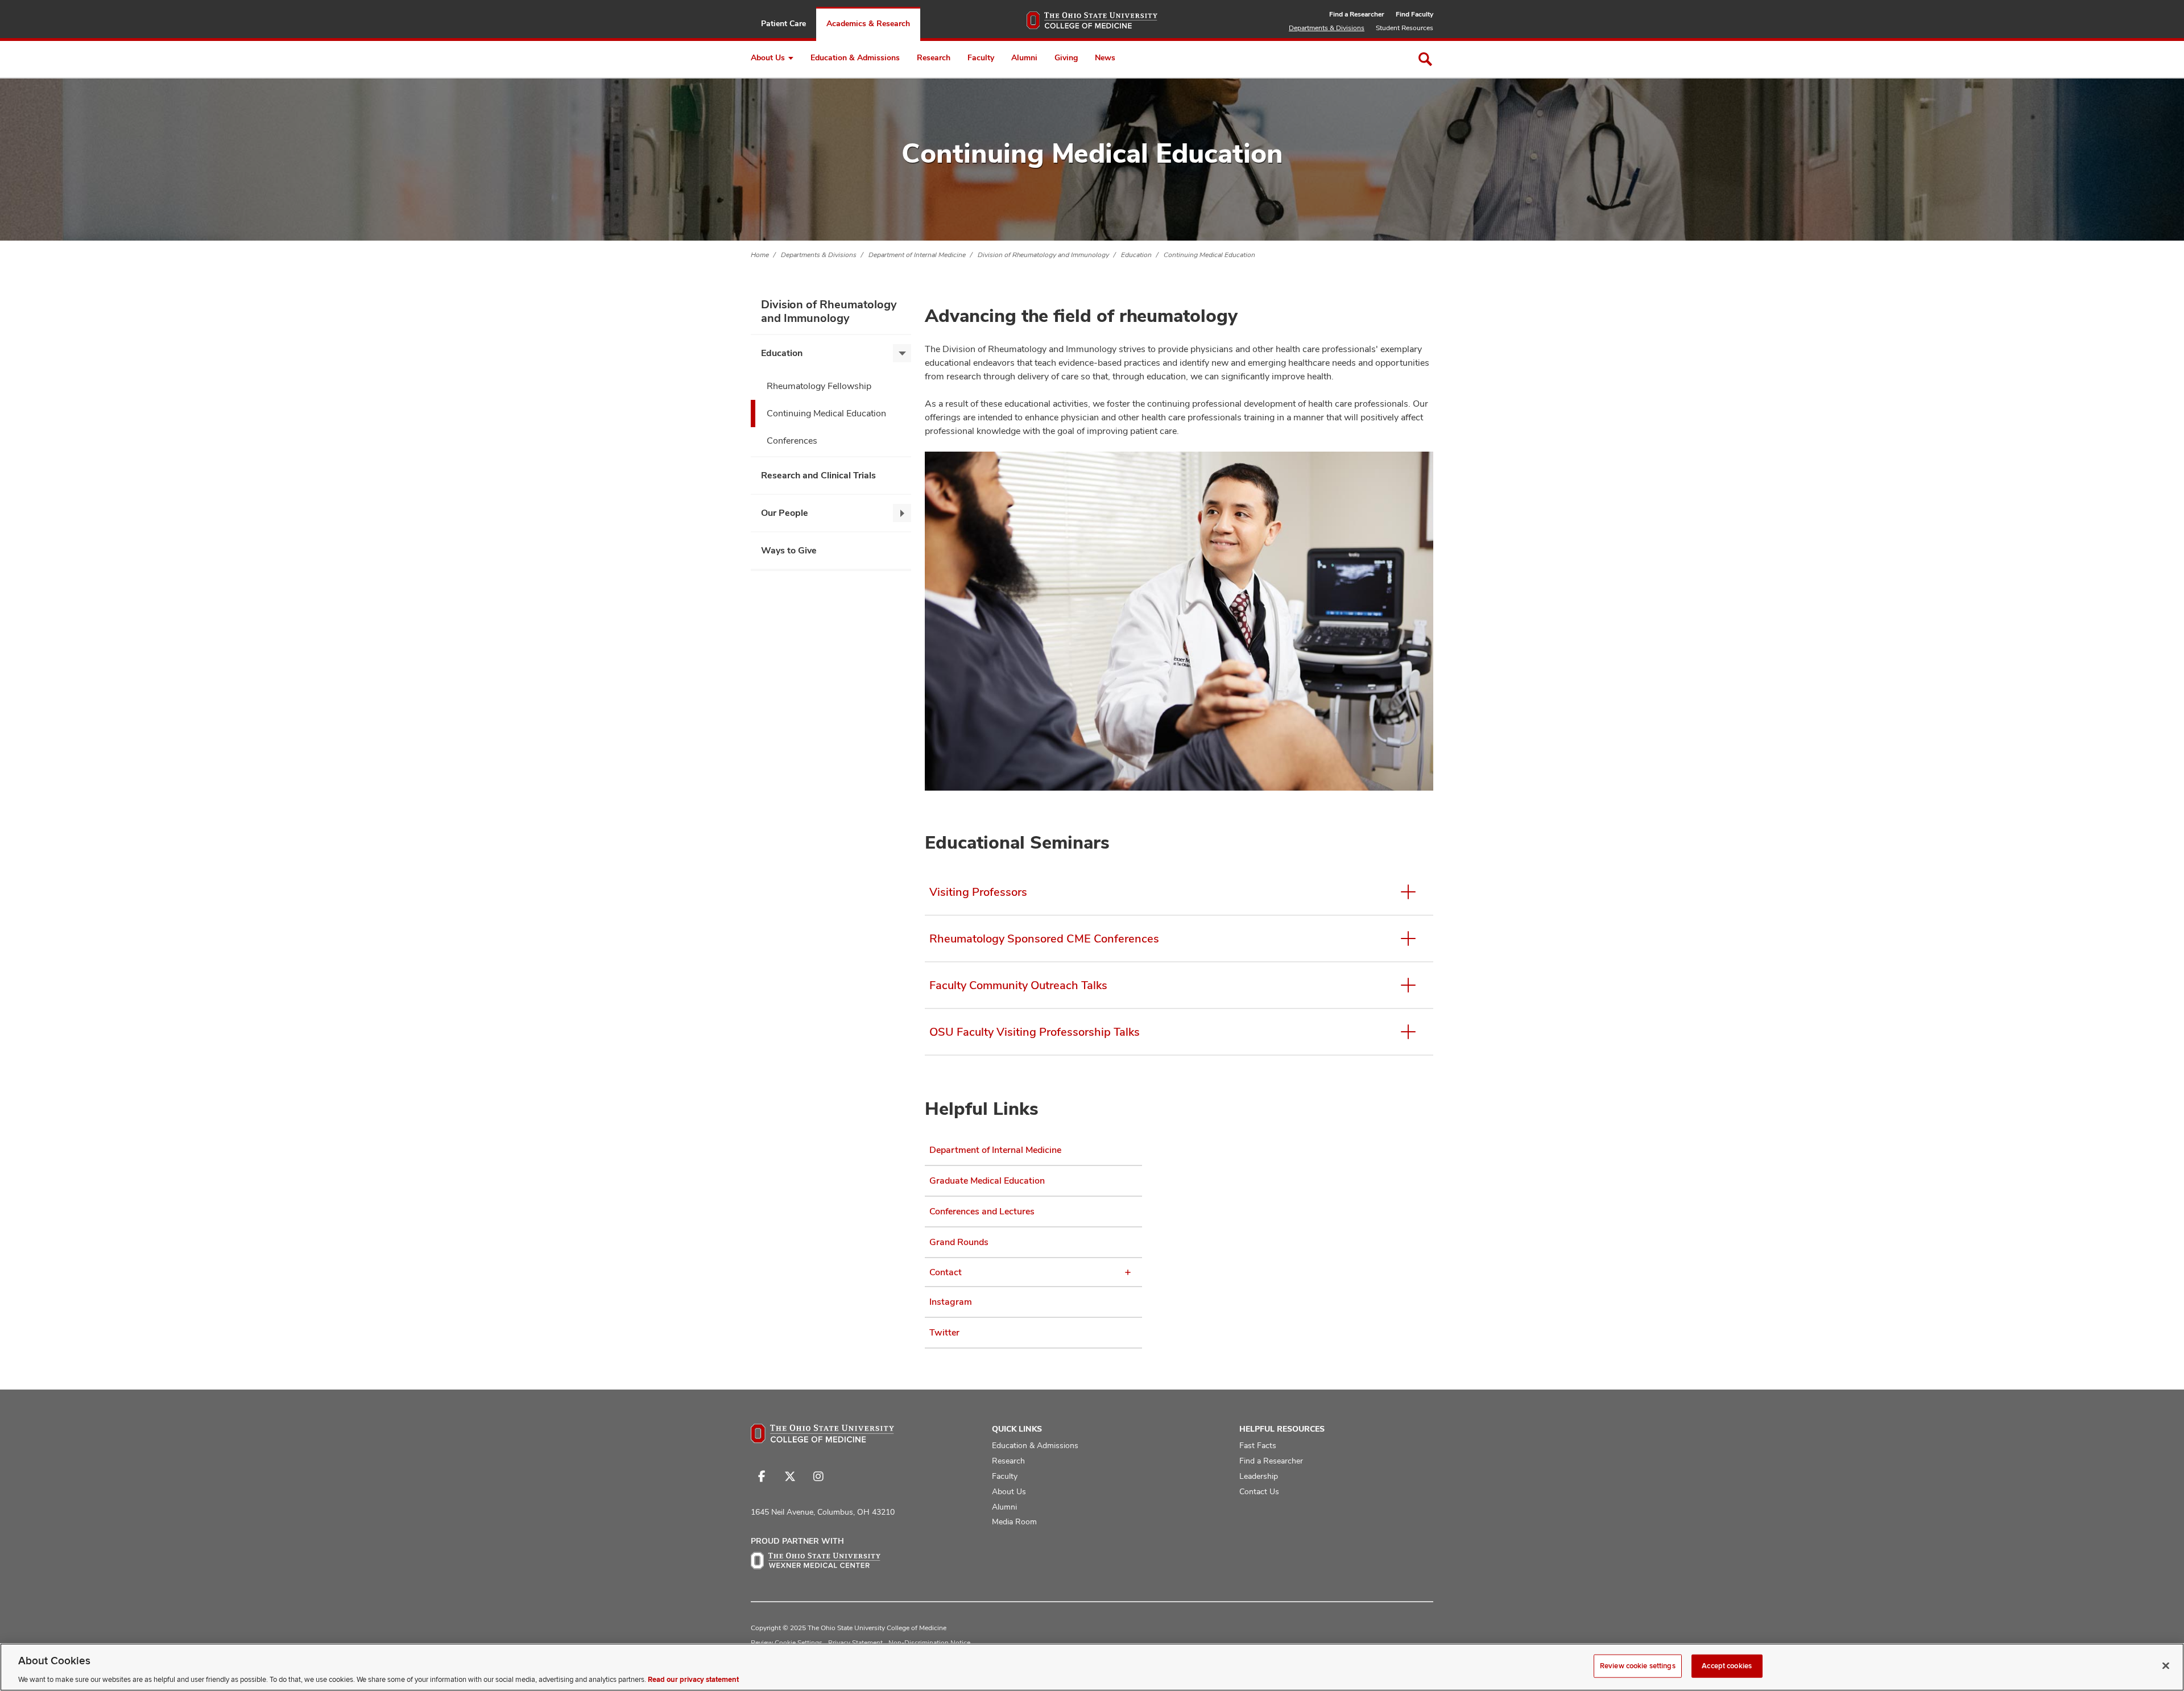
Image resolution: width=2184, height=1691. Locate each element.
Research (934, 57)
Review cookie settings (1638, 1665)
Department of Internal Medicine (917, 255)
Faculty (981, 57)
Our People (785, 513)
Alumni (1024, 57)
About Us (768, 57)
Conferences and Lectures (982, 1211)
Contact (946, 1272)
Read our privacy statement (693, 1679)
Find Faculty (1414, 14)
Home (760, 255)
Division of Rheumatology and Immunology (1043, 255)
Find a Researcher (1357, 14)
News (1105, 57)
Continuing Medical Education (1209, 255)
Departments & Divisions (1327, 28)
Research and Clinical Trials (818, 475)
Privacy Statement (855, 1643)
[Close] (2166, 1665)
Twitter (944, 1332)
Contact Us (1259, 1491)
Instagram (951, 1302)
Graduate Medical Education (987, 1181)
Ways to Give (789, 550)
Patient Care (783, 23)
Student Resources (1405, 28)
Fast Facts (1258, 1445)
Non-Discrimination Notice (929, 1643)
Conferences (792, 441)
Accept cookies (1727, 1665)
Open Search (1425, 59)
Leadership (1259, 1476)
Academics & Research (868, 23)
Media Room (1014, 1522)
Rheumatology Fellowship (819, 386)
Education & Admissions (855, 57)
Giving (1066, 57)
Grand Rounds (959, 1242)
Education (1136, 255)
